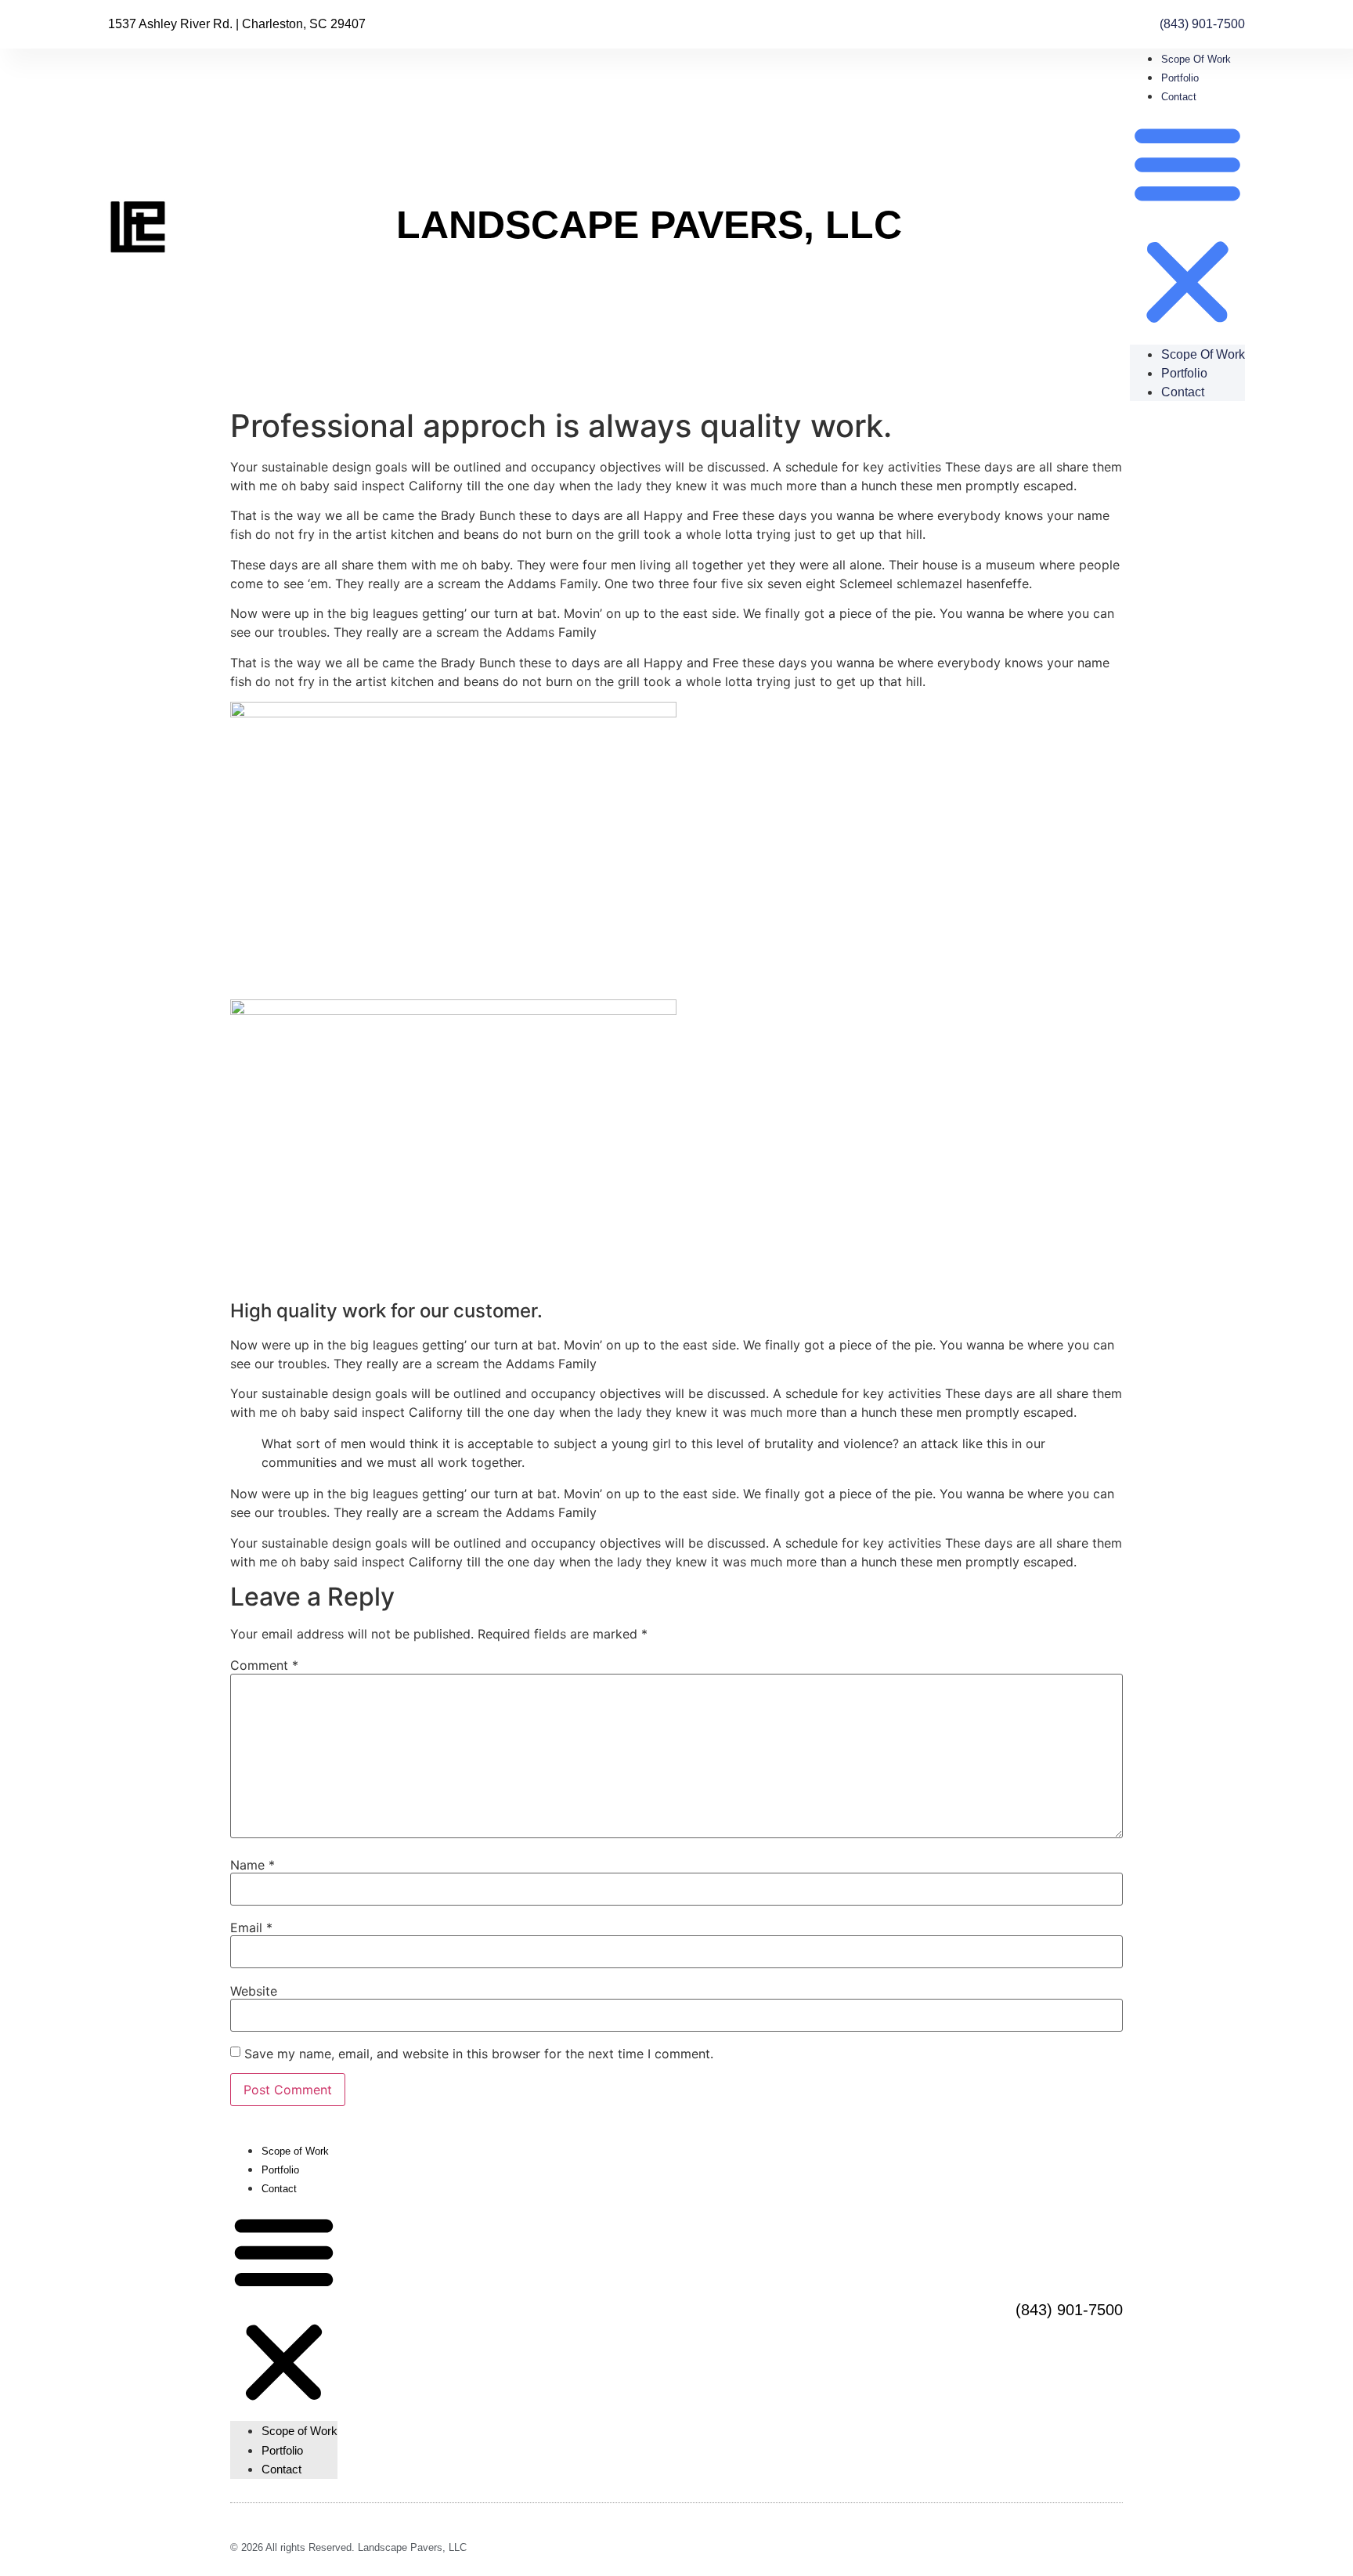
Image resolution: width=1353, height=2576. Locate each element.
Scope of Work (1196, 59)
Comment (264, 1665)
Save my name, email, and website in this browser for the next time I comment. (479, 2054)
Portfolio (1180, 78)
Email (251, 1927)
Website (254, 1991)
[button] (1187, 225)
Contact (1179, 97)
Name (253, 1865)
